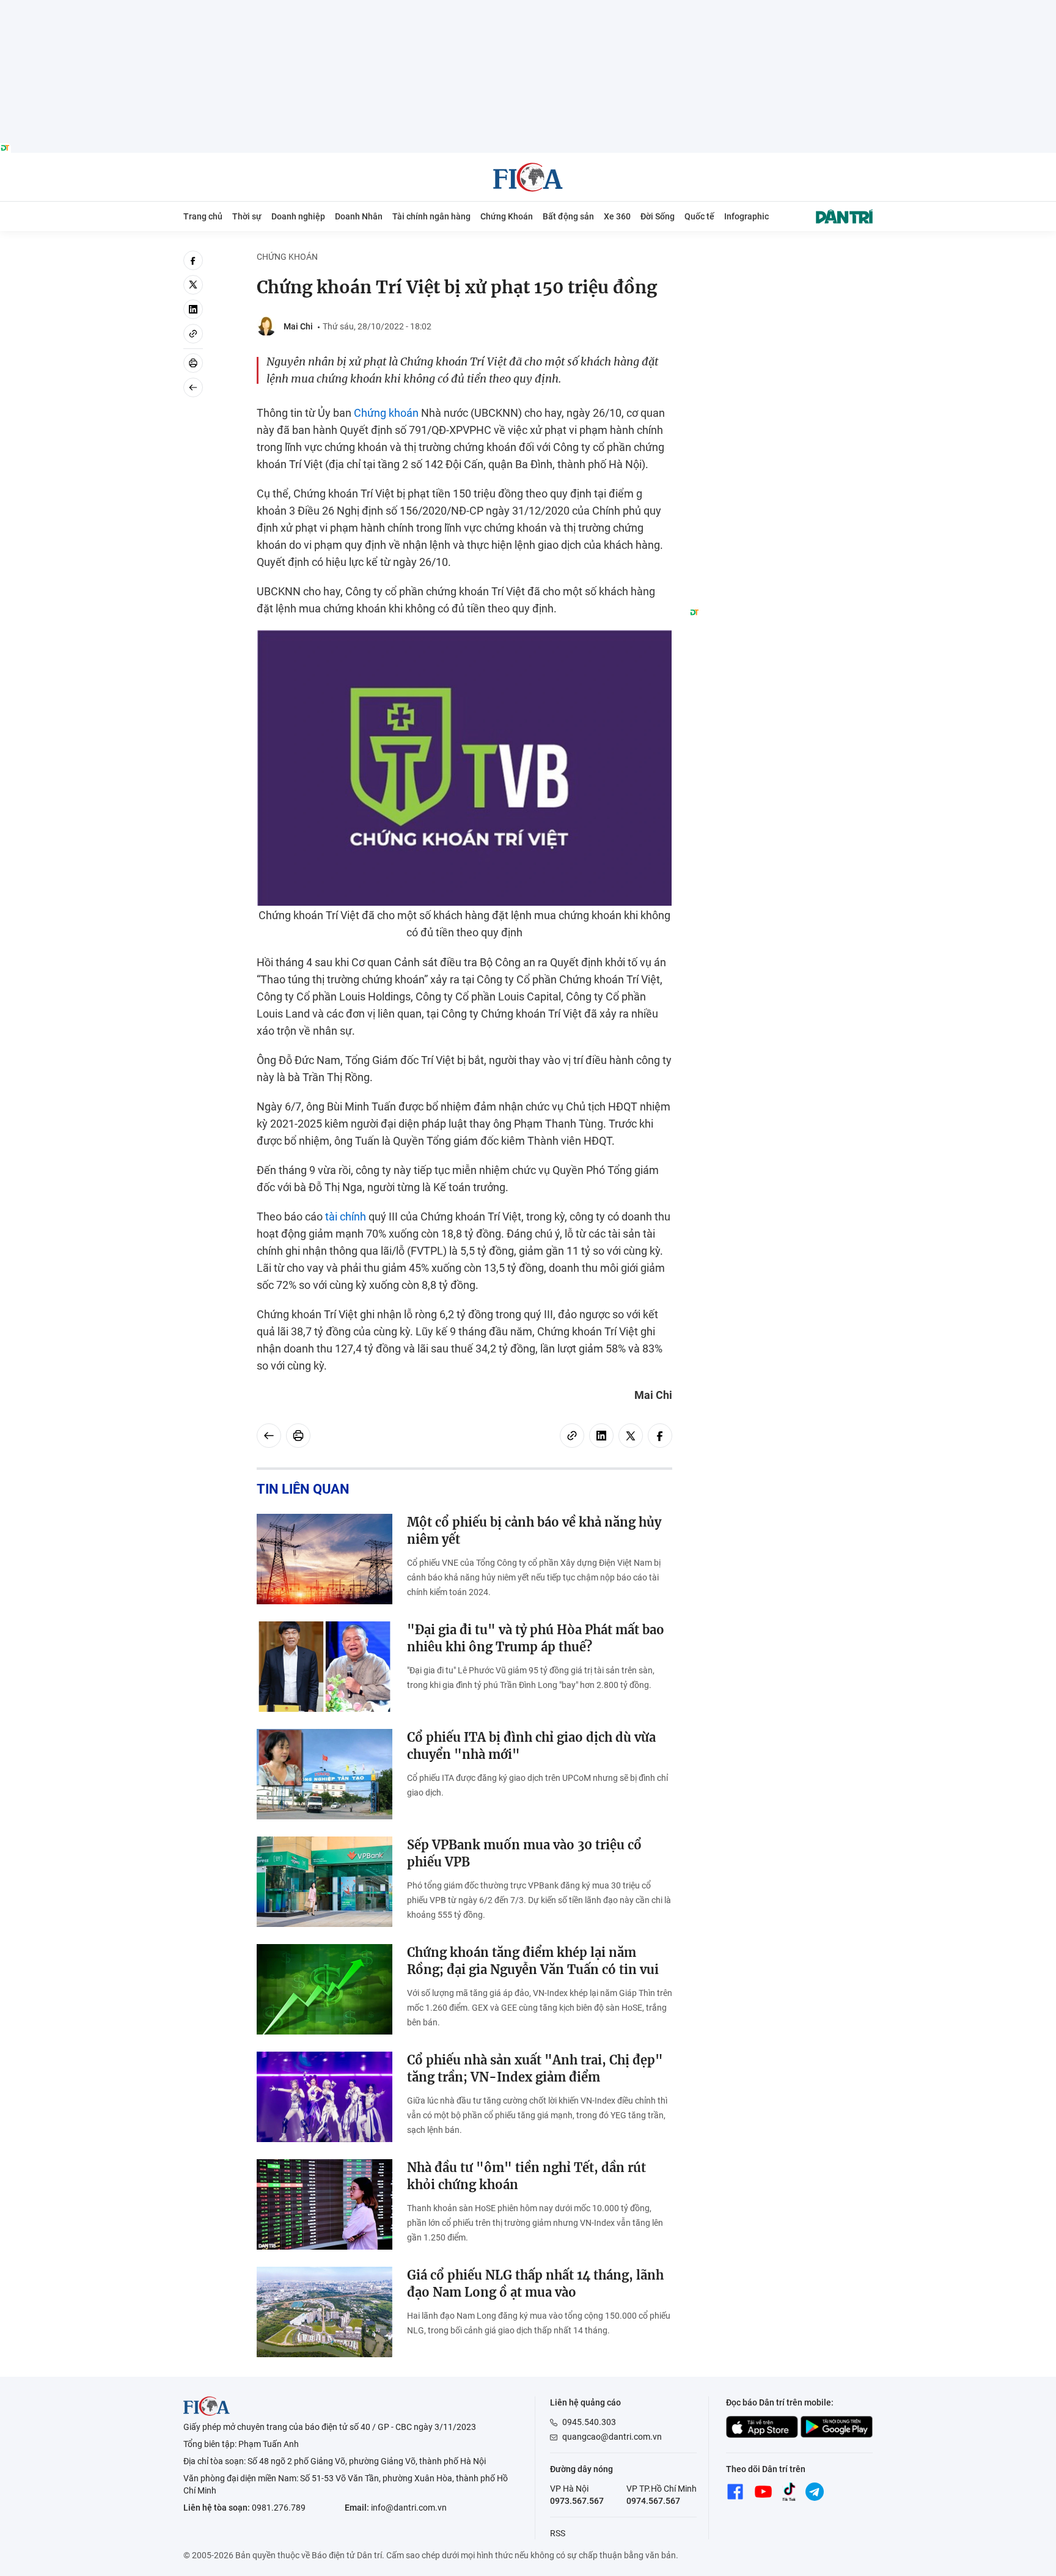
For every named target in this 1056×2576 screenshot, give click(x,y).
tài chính (346, 1216)
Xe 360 (617, 216)
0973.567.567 (577, 2501)
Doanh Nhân (359, 216)
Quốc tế (699, 216)
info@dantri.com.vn (409, 2508)
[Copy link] (193, 334)
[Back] (193, 387)
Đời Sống (658, 216)
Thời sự (247, 216)
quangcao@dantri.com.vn (612, 2437)
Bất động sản (568, 216)
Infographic (746, 216)
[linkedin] (193, 309)
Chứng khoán (386, 413)
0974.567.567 (653, 2501)
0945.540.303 (589, 2422)
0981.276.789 (279, 2508)
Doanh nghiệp (298, 216)
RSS (558, 2533)
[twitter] (193, 285)
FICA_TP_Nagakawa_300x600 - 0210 (781, 258)
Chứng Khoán (507, 216)
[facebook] (193, 260)
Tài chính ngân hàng (431, 216)
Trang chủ (203, 216)
